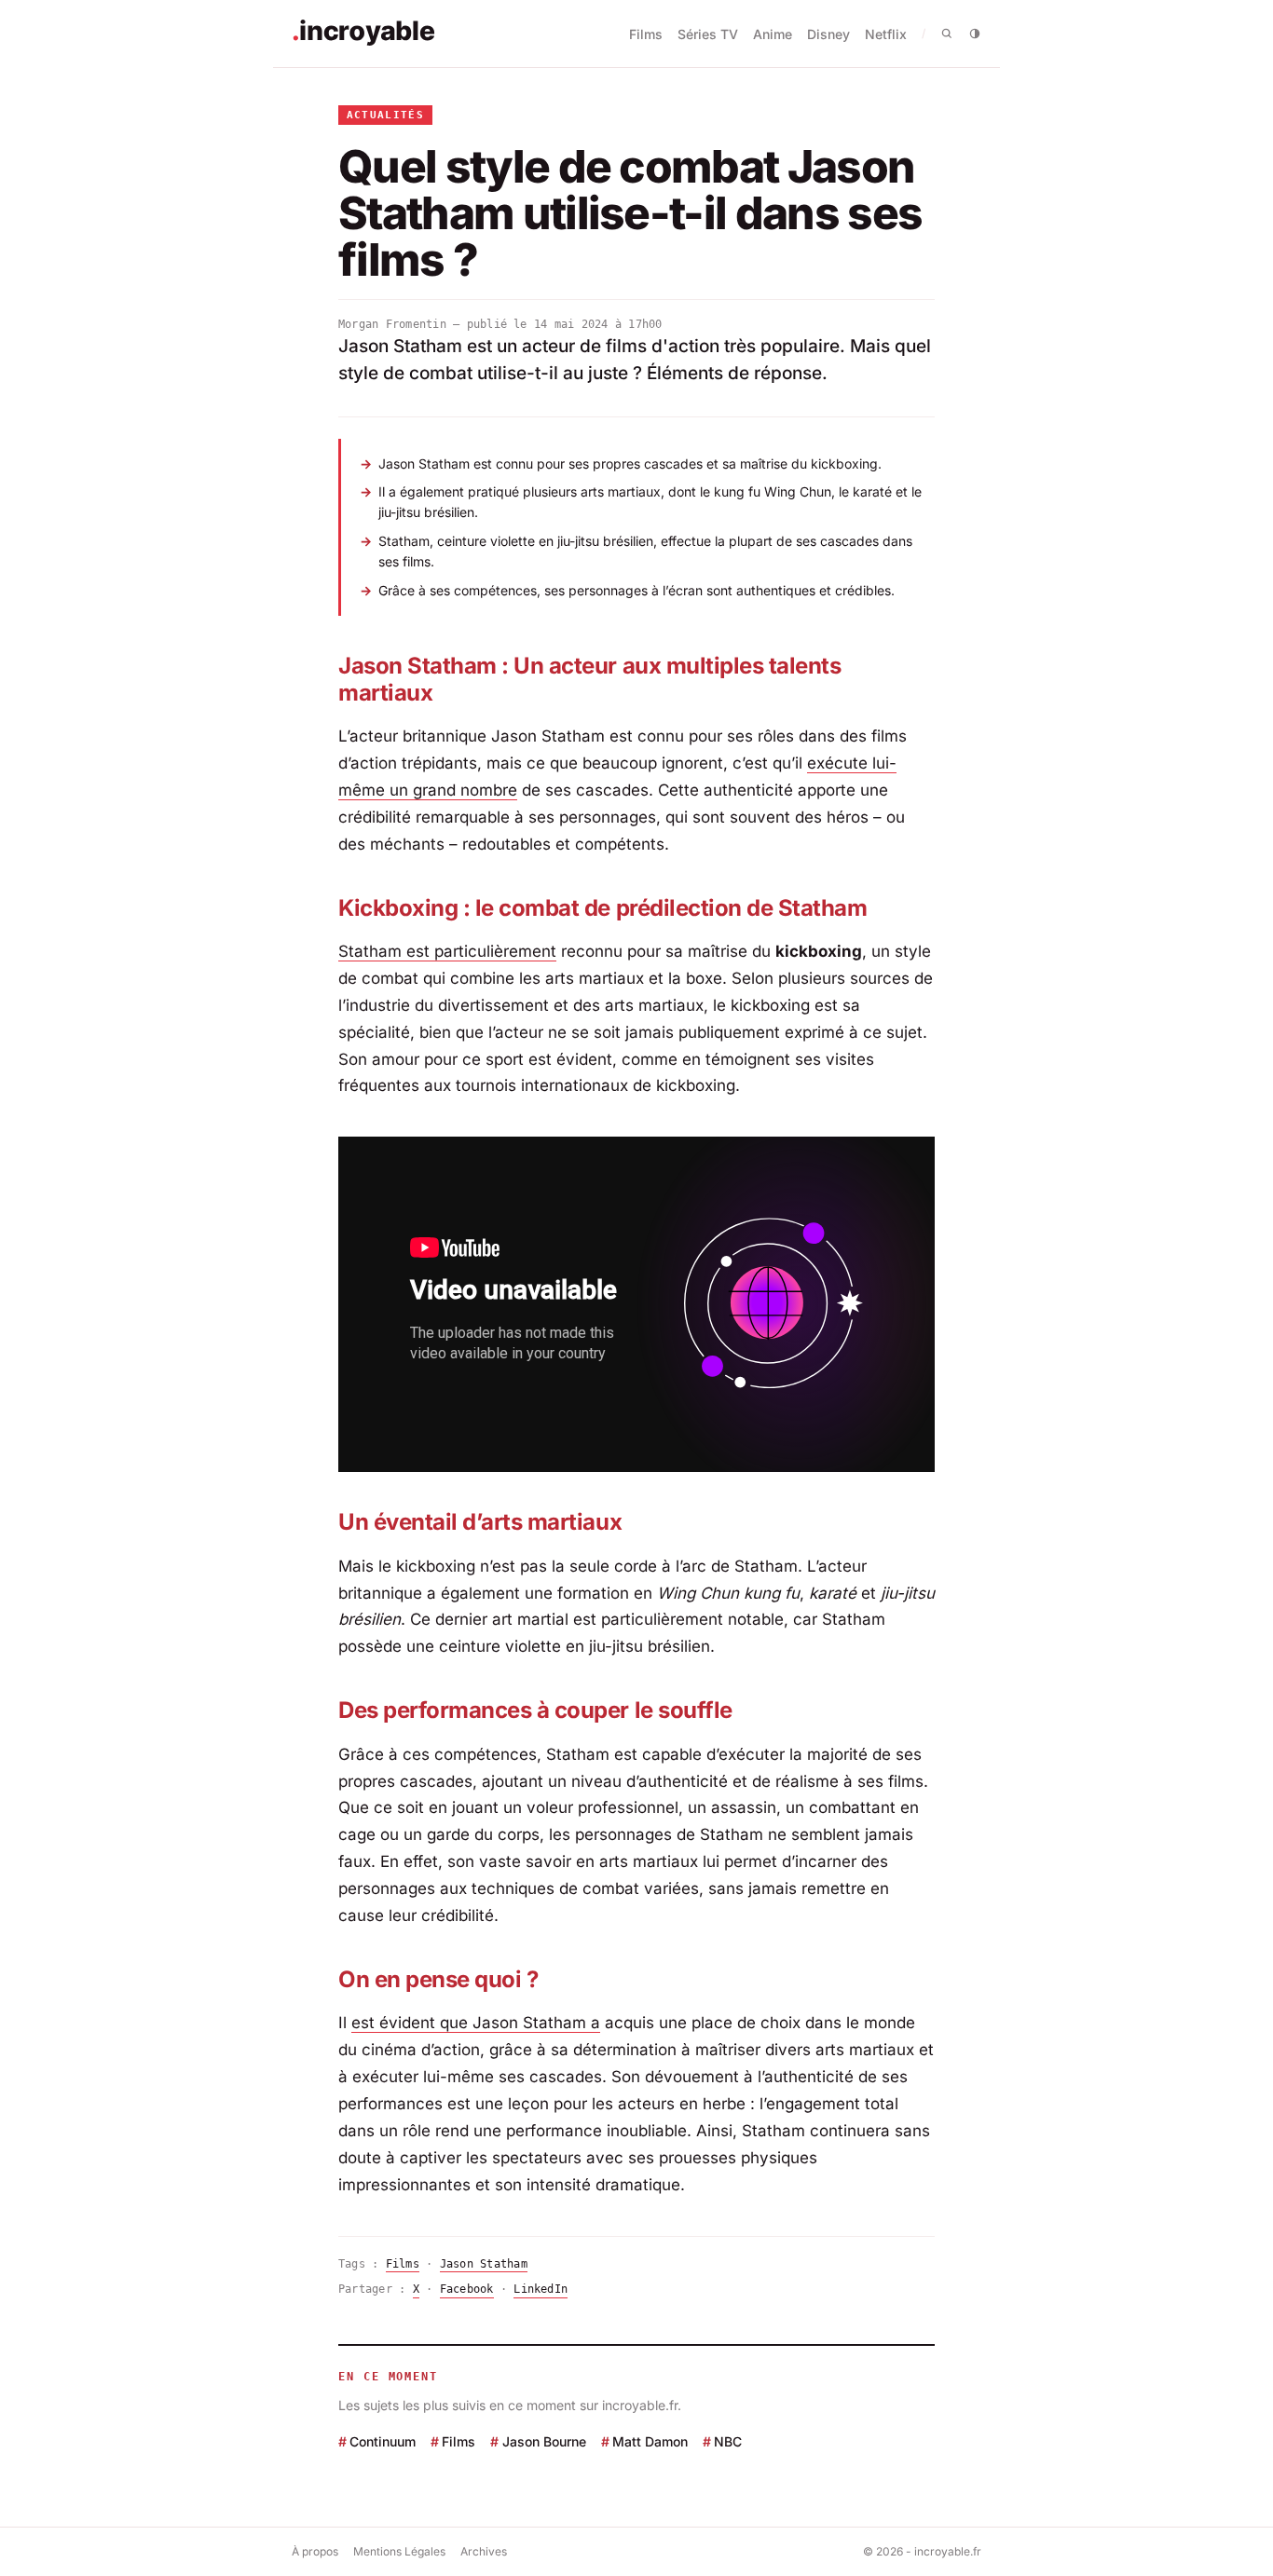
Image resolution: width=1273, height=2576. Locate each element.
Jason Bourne (544, 2441)
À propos (315, 2551)
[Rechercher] (947, 34)
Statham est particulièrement (447, 951)
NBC (728, 2441)
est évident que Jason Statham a (476, 2023)
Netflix (886, 34)
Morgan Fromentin (392, 324)
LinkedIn (541, 2289)
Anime (773, 34)
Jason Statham (484, 2264)
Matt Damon (650, 2441)
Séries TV (708, 34)
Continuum (383, 2441)
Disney (828, 34)
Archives (484, 2551)
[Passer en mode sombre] (975, 34)
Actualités (385, 115)
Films (646, 34)
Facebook (467, 2289)
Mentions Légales (399, 2551)
